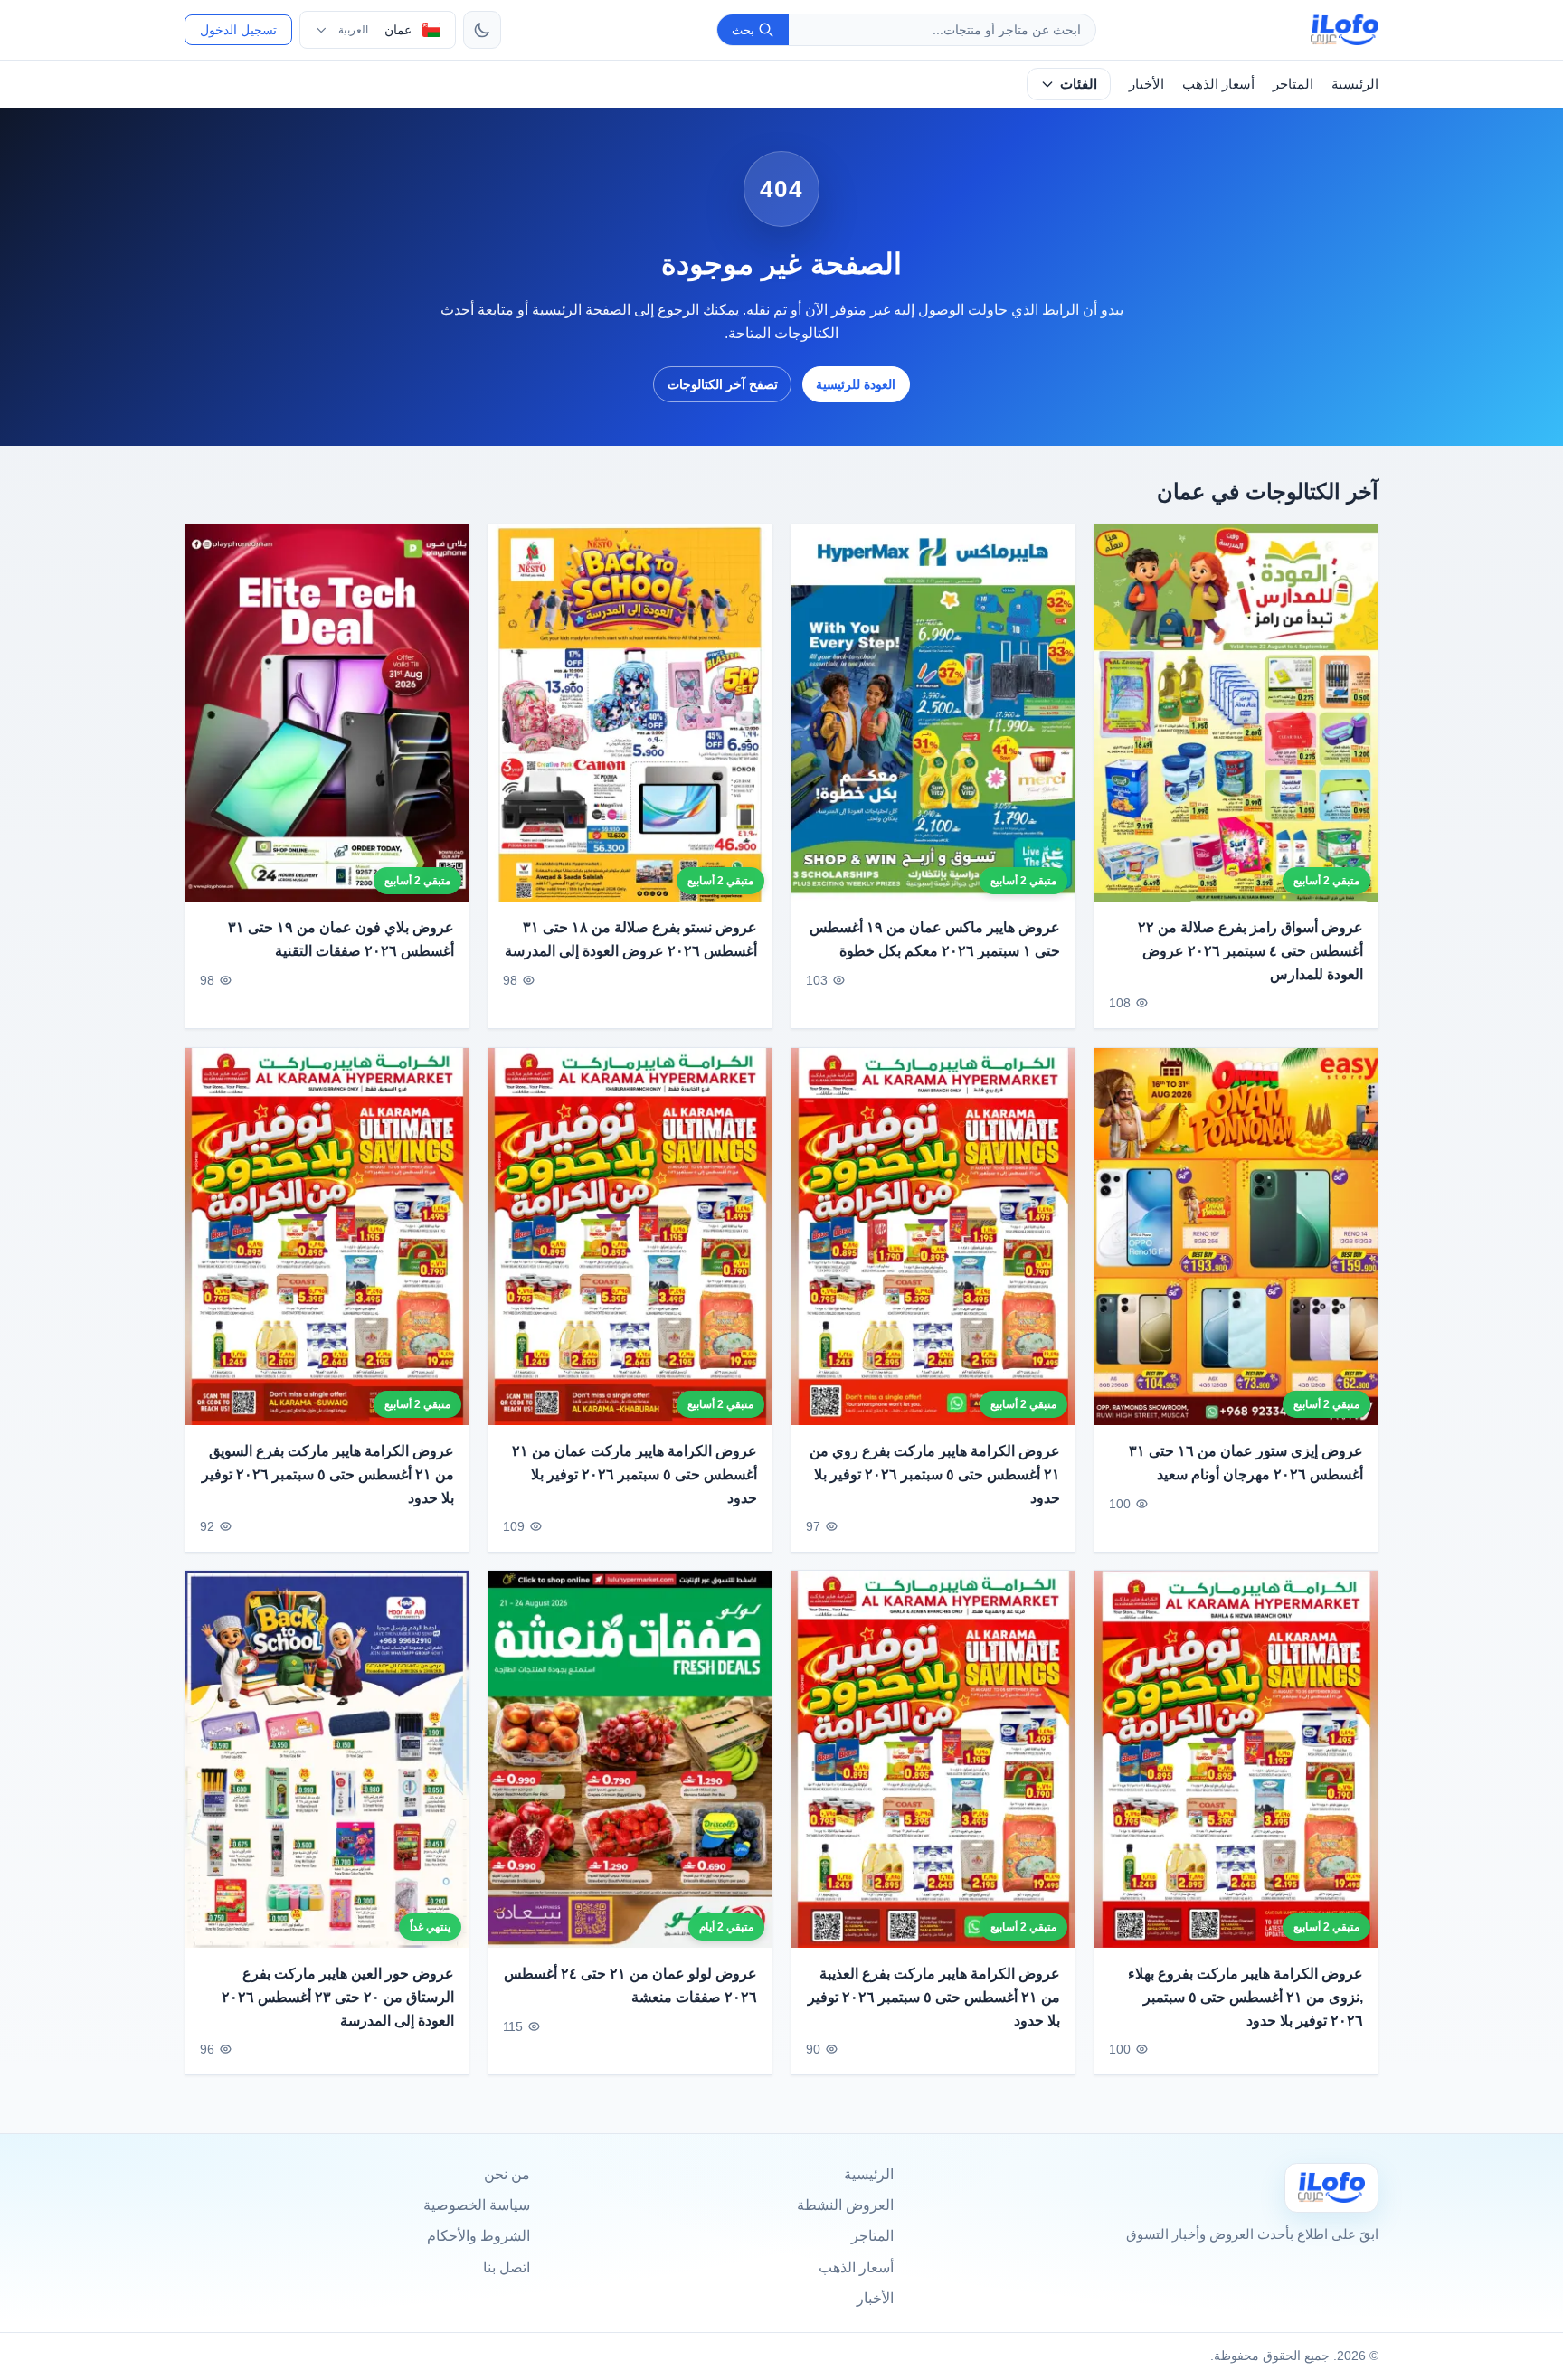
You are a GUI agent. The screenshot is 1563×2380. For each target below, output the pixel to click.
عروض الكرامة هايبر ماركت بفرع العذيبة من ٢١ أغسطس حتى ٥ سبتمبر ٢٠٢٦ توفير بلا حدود (934, 1997)
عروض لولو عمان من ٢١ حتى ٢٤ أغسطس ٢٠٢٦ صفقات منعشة (630, 1986)
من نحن (507, 2174)
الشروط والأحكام (478, 2236)
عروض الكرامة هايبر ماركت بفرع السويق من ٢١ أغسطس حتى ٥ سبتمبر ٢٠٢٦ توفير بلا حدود (328, 1474)
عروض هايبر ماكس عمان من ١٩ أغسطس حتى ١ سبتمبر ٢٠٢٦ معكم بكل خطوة (935, 940)
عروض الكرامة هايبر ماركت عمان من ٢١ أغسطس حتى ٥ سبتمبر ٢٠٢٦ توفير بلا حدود (635, 1474)
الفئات (1079, 84)
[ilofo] (1345, 30)
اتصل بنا (507, 2267)
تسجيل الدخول (238, 30)
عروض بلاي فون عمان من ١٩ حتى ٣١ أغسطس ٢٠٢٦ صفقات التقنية (341, 940)
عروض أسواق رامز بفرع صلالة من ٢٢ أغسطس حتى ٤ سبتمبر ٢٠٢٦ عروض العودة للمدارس (1250, 951)
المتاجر (1293, 84)
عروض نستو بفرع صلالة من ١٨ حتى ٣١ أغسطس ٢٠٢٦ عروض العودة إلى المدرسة (631, 940)
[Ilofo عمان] (1331, 2188)
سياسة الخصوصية (477, 2205)
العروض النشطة (845, 2205)
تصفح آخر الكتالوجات (723, 384)
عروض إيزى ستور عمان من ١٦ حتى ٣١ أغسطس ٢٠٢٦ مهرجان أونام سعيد (1246, 1463)
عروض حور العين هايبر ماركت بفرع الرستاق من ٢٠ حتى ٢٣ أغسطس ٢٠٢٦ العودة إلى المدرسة (338, 1997)
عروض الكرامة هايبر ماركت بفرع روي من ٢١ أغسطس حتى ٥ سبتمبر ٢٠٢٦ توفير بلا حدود (935, 1474)
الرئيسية (1355, 84)
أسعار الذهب (1218, 84)
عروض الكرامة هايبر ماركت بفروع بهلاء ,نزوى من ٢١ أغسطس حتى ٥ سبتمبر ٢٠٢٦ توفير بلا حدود (1246, 1997)
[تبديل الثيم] (482, 30)
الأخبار (1146, 84)
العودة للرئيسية (856, 384)
